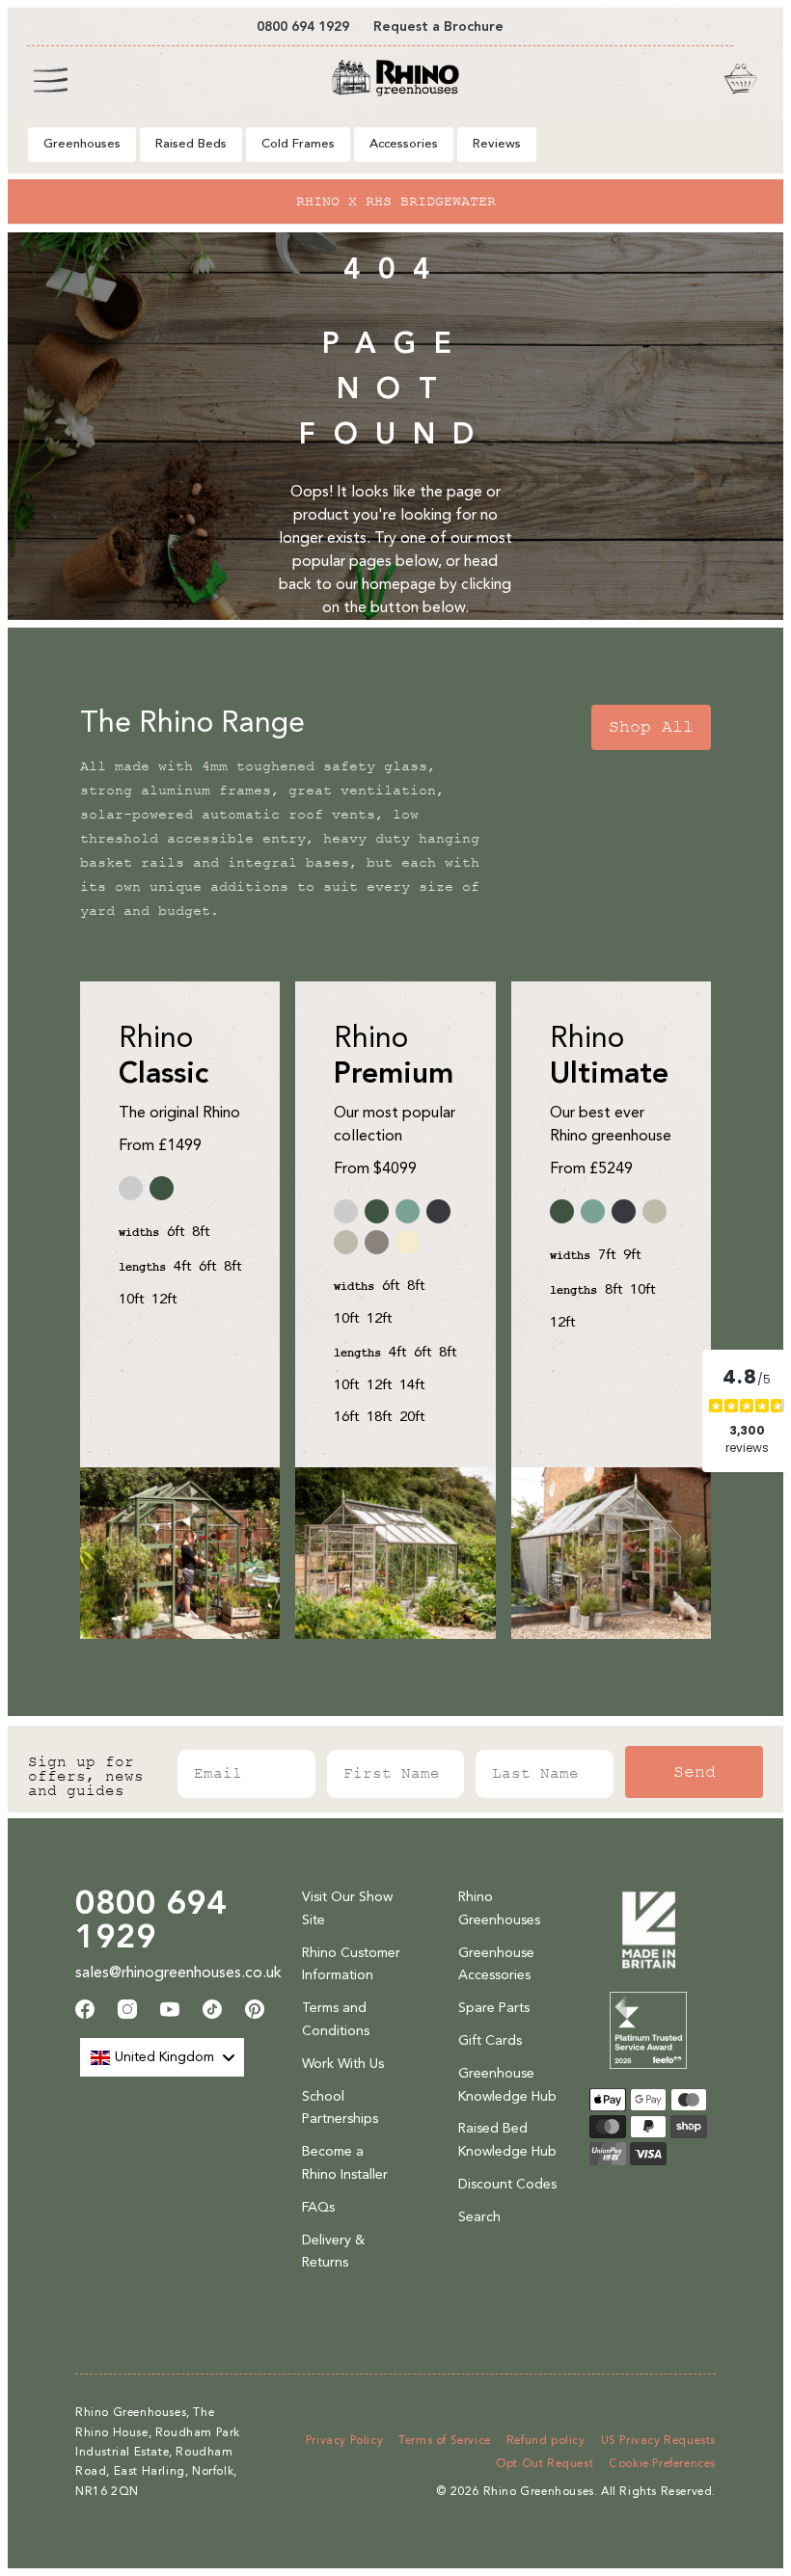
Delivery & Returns (333, 2252)
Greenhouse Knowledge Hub (507, 2085)
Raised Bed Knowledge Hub (507, 2140)
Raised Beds (191, 144)
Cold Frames (298, 144)
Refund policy (546, 2440)
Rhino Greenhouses (499, 1908)
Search (479, 2217)
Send (695, 1772)
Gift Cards (490, 2040)
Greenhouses (82, 144)
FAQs (318, 2207)
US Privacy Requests (658, 2440)
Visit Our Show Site (347, 1908)
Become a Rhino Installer (345, 2163)
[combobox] (162, 2057)
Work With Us (343, 2064)
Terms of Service (445, 2440)
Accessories (404, 144)
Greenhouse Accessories (496, 1964)
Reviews (497, 144)
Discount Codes (507, 2184)
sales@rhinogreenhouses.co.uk (178, 1972)
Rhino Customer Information (351, 1964)
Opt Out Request (545, 2463)
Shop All (651, 727)
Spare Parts (494, 2008)
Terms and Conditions (336, 2019)
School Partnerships (340, 2108)
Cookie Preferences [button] (662, 2463)
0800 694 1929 (151, 1919)
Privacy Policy (344, 2440)
